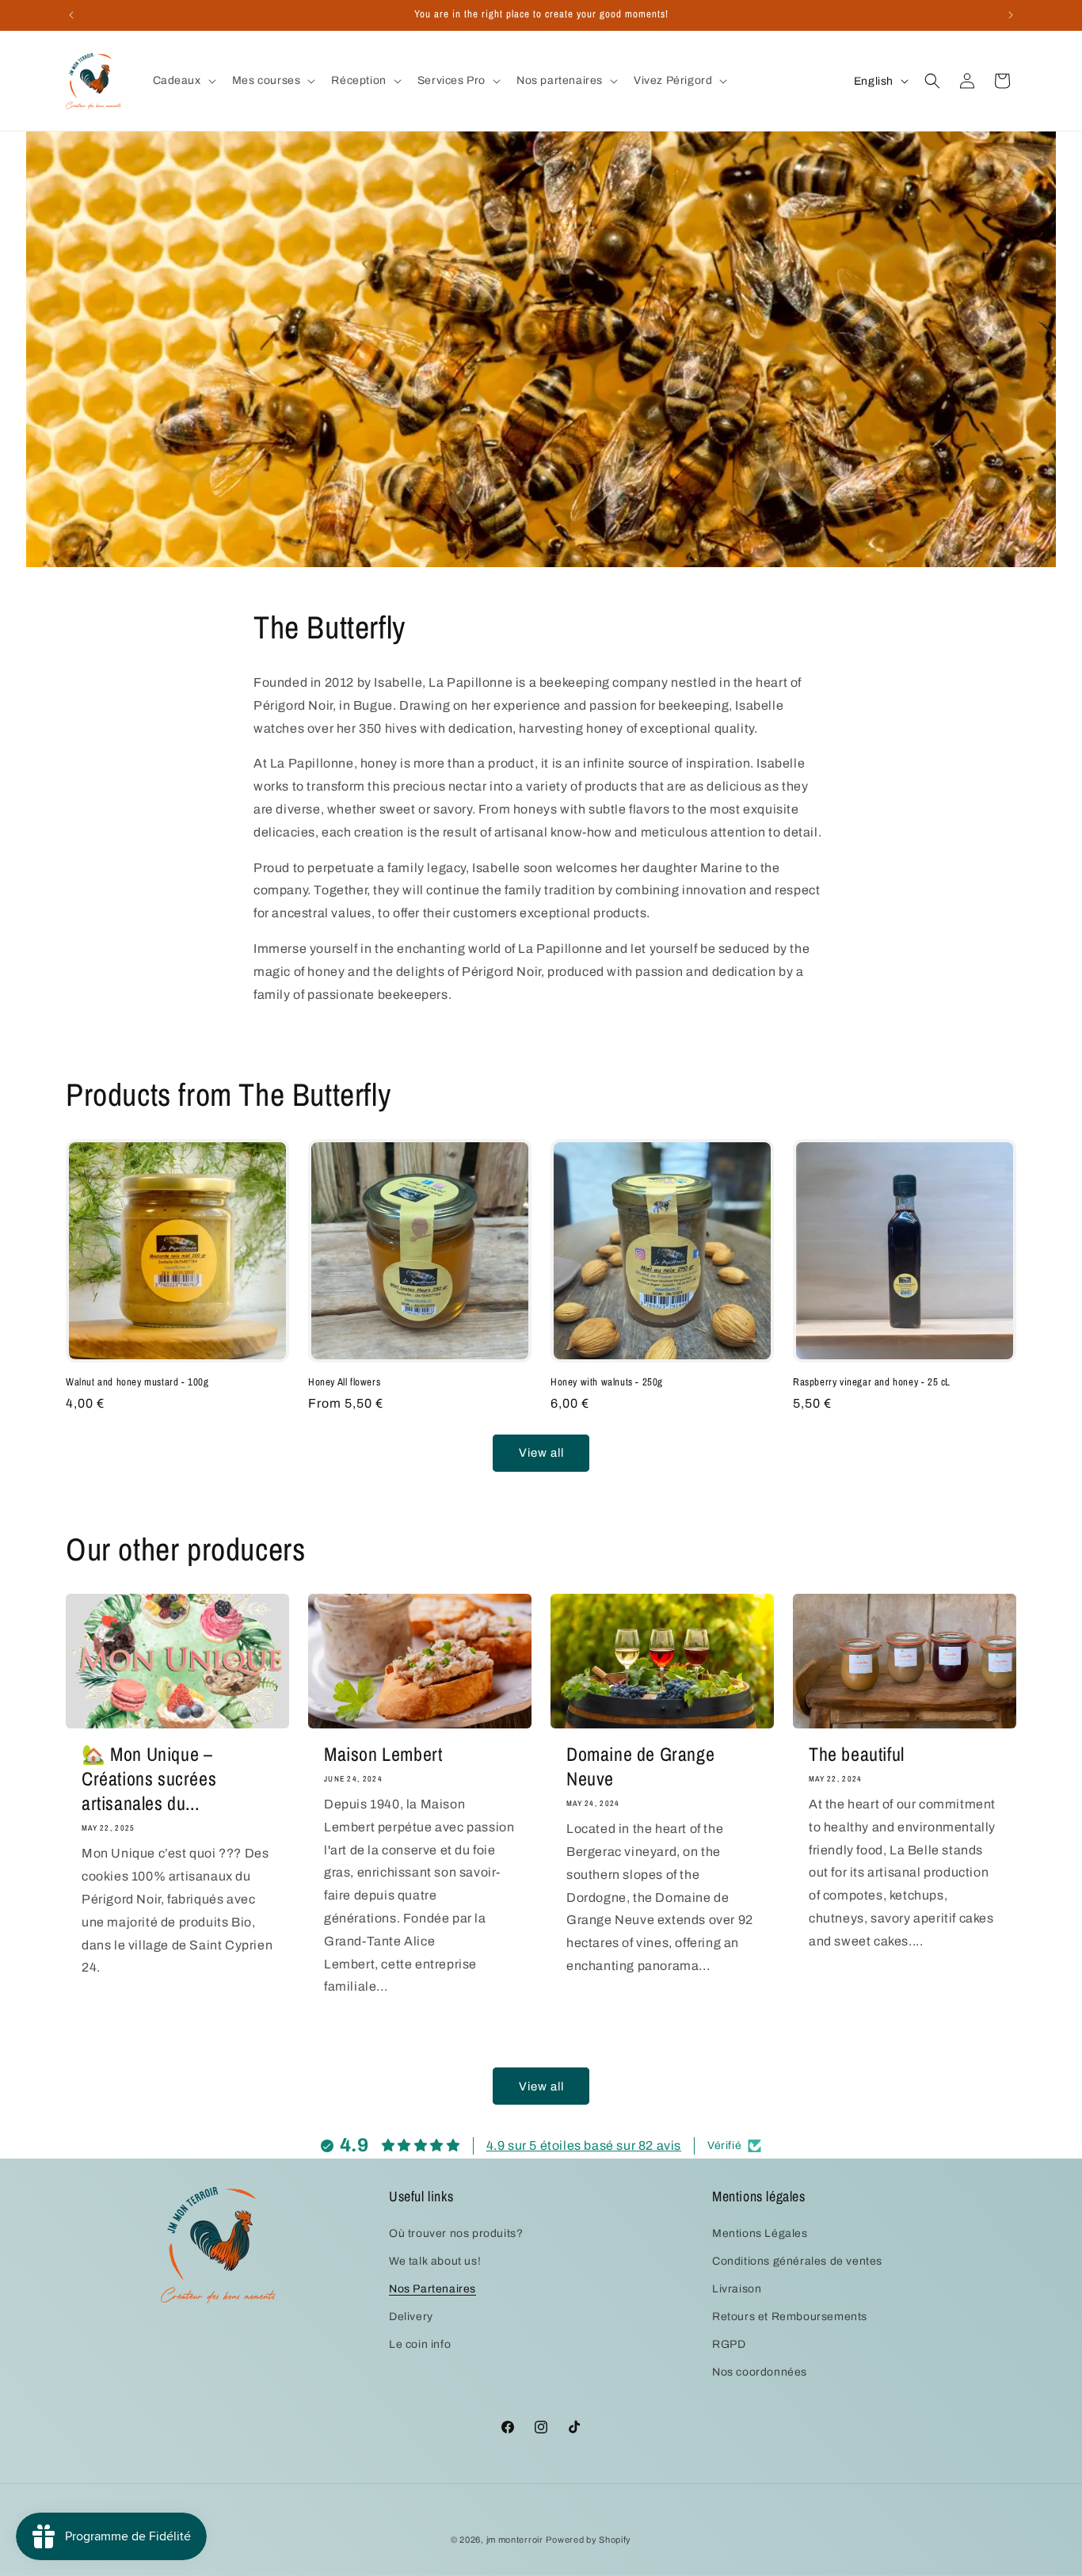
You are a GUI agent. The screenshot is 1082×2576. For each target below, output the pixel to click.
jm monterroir (515, 2540)
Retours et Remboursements (790, 2317)
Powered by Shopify (589, 2540)
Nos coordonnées (760, 2372)
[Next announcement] (1011, 15)
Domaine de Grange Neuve (640, 1766)
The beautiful (857, 1754)
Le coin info (420, 2344)
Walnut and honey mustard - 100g (137, 1382)
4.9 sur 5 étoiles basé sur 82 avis (584, 2145)
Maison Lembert (383, 1754)
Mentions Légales (760, 2233)
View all (541, 1453)
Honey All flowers (344, 1382)
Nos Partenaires (432, 2289)
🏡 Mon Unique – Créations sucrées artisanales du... (149, 1779)
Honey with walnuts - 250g (607, 1382)
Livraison (737, 2289)
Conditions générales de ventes (797, 2261)
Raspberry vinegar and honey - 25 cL (872, 1382)
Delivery (411, 2317)
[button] (183, 81)
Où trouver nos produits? (456, 2233)
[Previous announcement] (71, 15)
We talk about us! (435, 2261)
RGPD (729, 2344)
